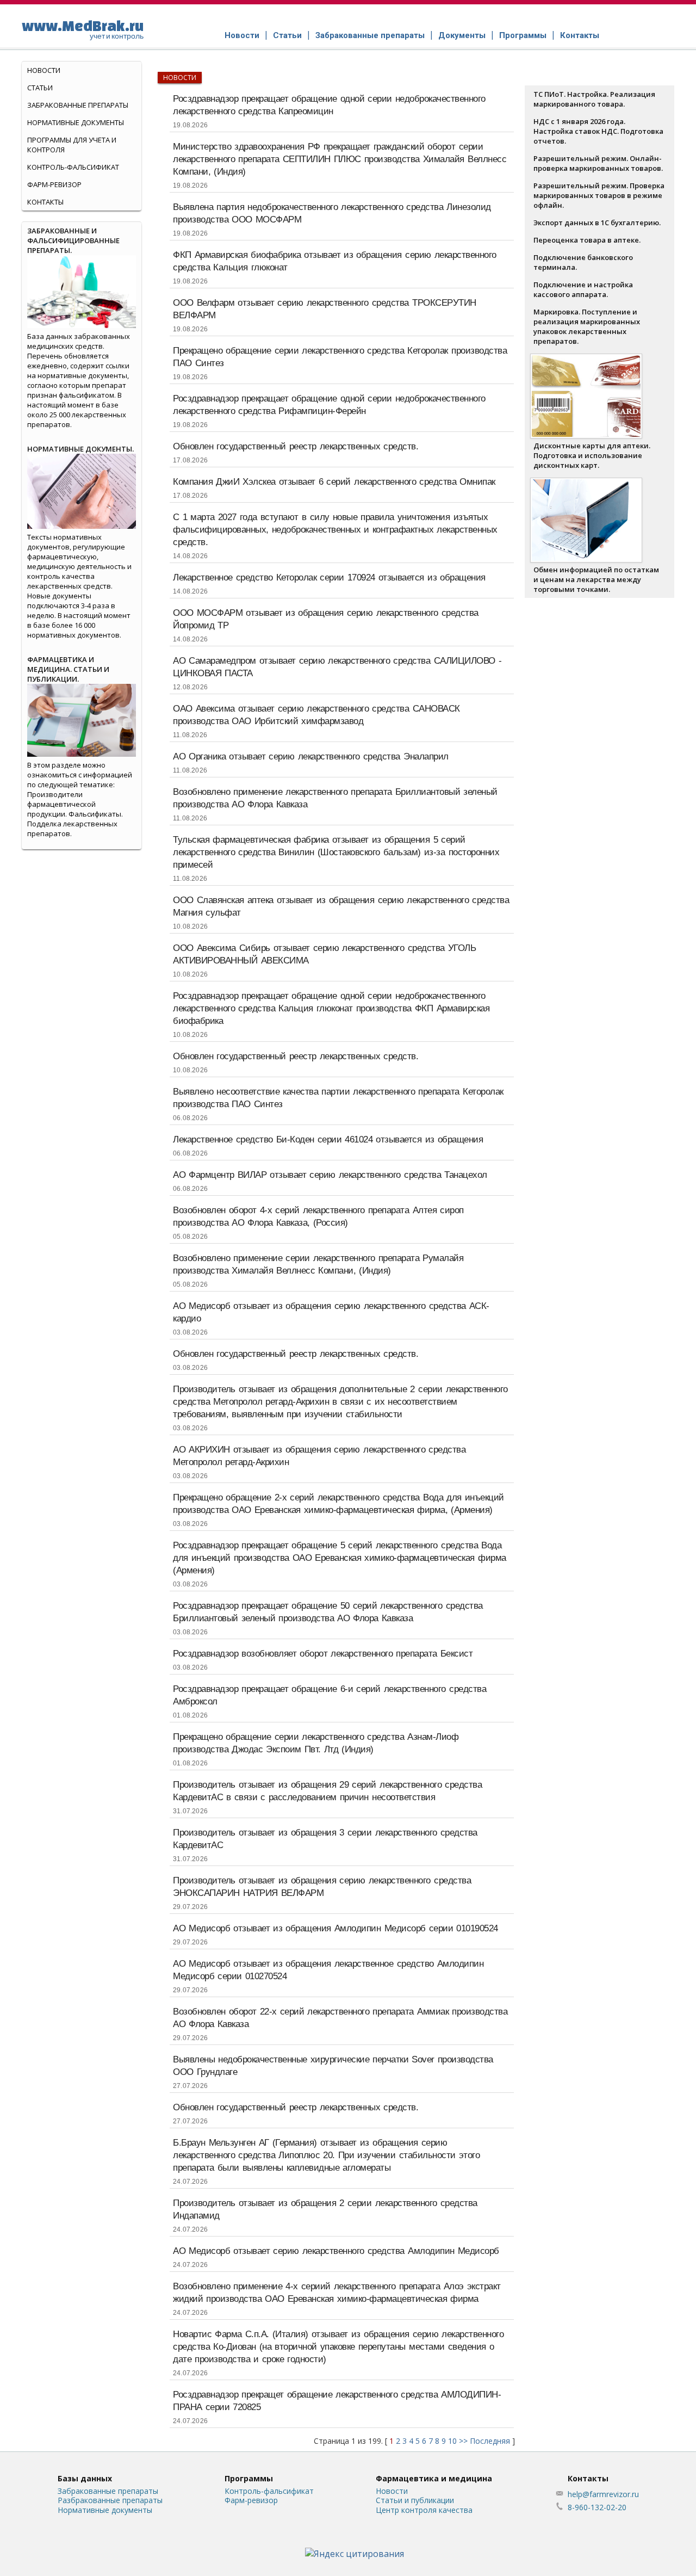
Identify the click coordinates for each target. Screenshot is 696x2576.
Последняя (490, 2441)
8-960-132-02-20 (597, 2507)
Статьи (287, 35)
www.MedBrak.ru (83, 29)
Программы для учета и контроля (72, 145)
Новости (242, 35)
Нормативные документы (76, 122)
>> (463, 2441)
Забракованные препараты (370, 35)
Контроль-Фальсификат (73, 167)
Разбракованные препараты (110, 2500)
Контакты (580, 35)
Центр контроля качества (424, 2510)
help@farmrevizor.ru (603, 2494)
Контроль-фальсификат (269, 2491)
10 (452, 2441)
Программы (523, 35)
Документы (462, 35)
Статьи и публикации (415, 2500)
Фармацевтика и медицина (434, 2478)
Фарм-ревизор (54, 184)
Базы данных (85, 2478)
